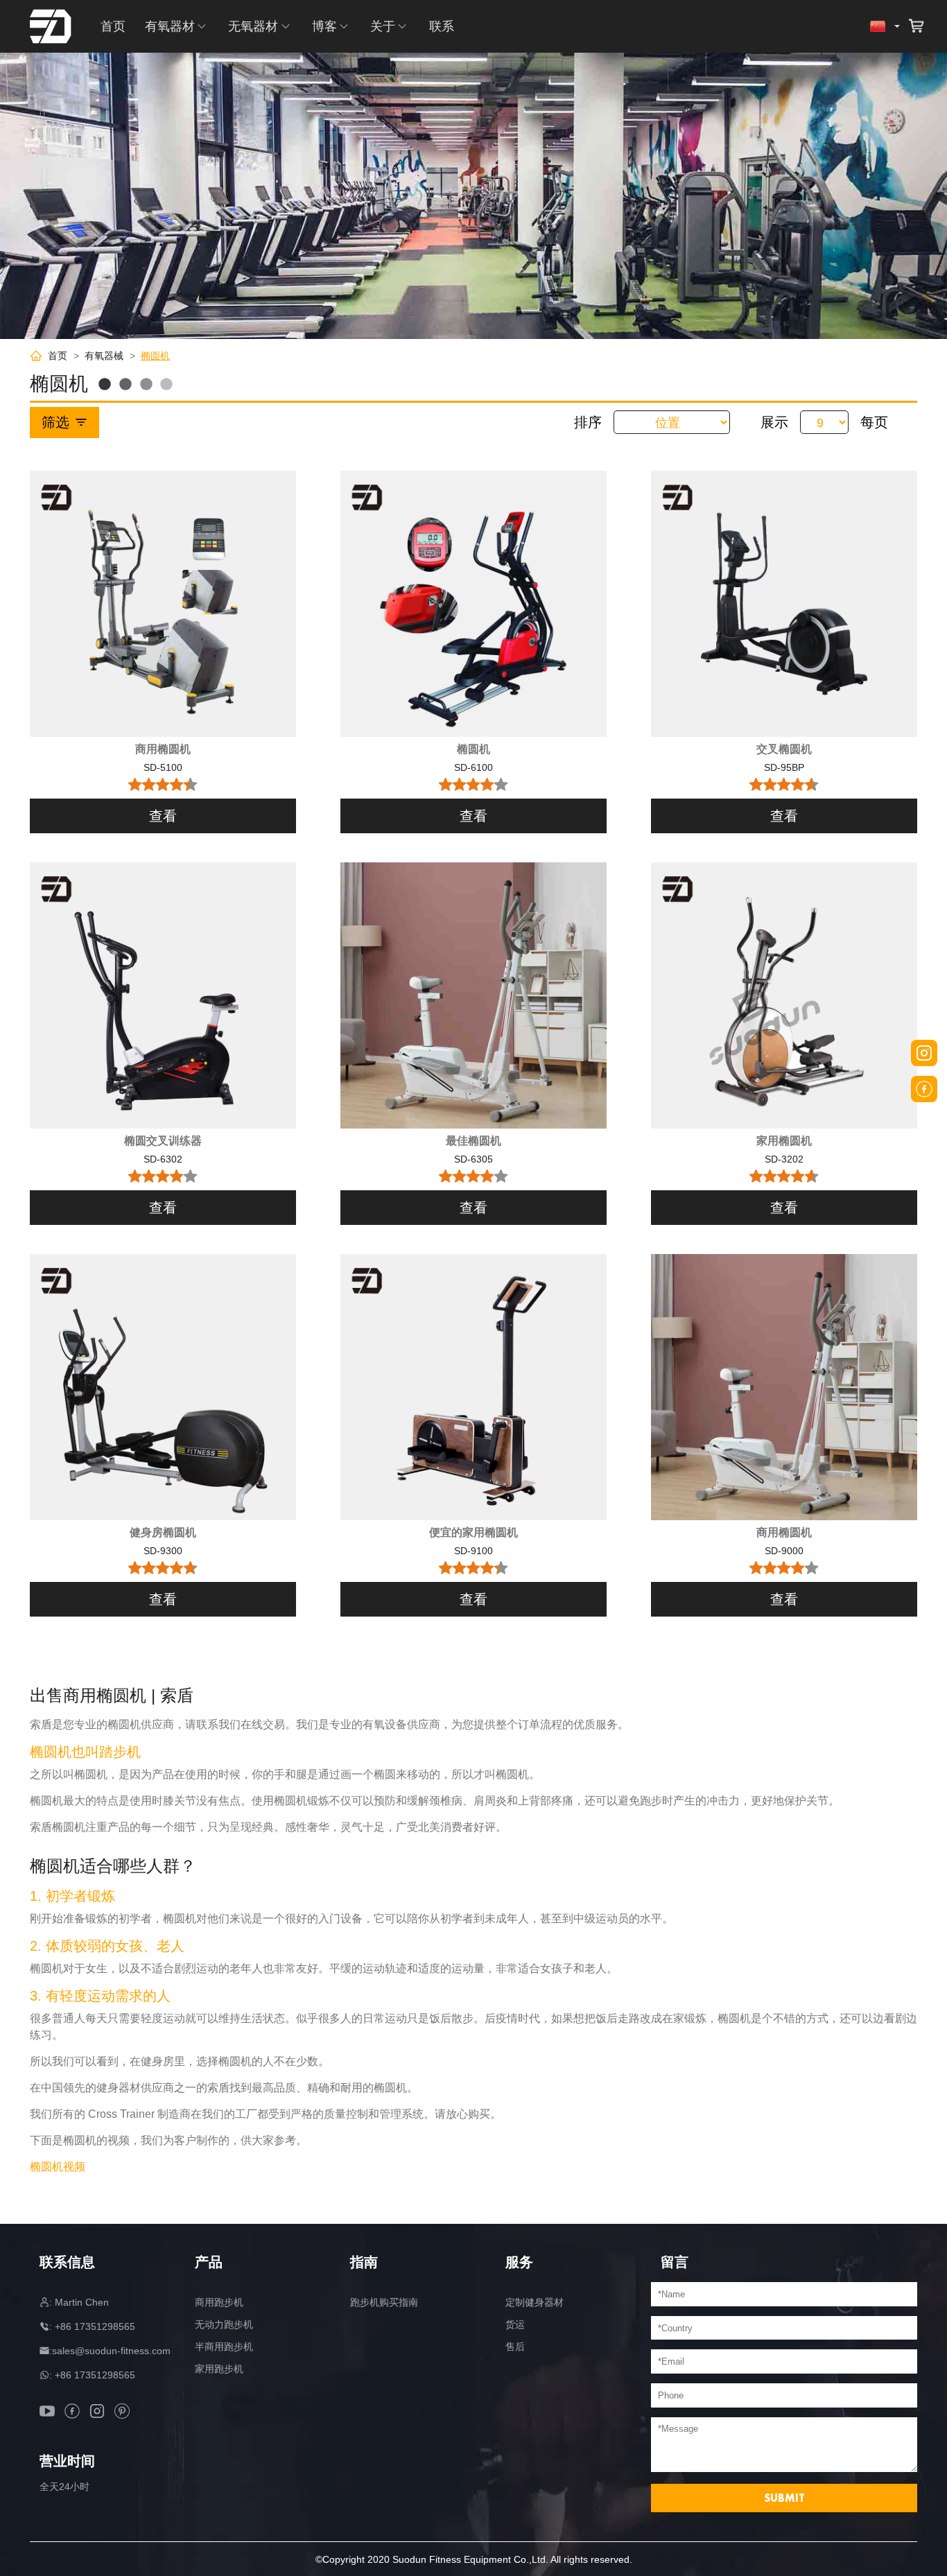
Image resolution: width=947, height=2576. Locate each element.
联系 (442, 26)
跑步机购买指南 (384, 2302)
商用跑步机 (219, 2302)
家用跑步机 (219, 2369)
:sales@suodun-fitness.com (110, 2351)
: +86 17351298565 (92, 2326)
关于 (383, 26)
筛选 (55, 422)
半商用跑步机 (224, 2347)
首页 (113, 26)
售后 (515, 2347)
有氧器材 (170, 26)
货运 (515, 2324)
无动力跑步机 (224, 2324)
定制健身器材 (535, 2302)
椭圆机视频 (58, 2167)
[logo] (51, 26)
